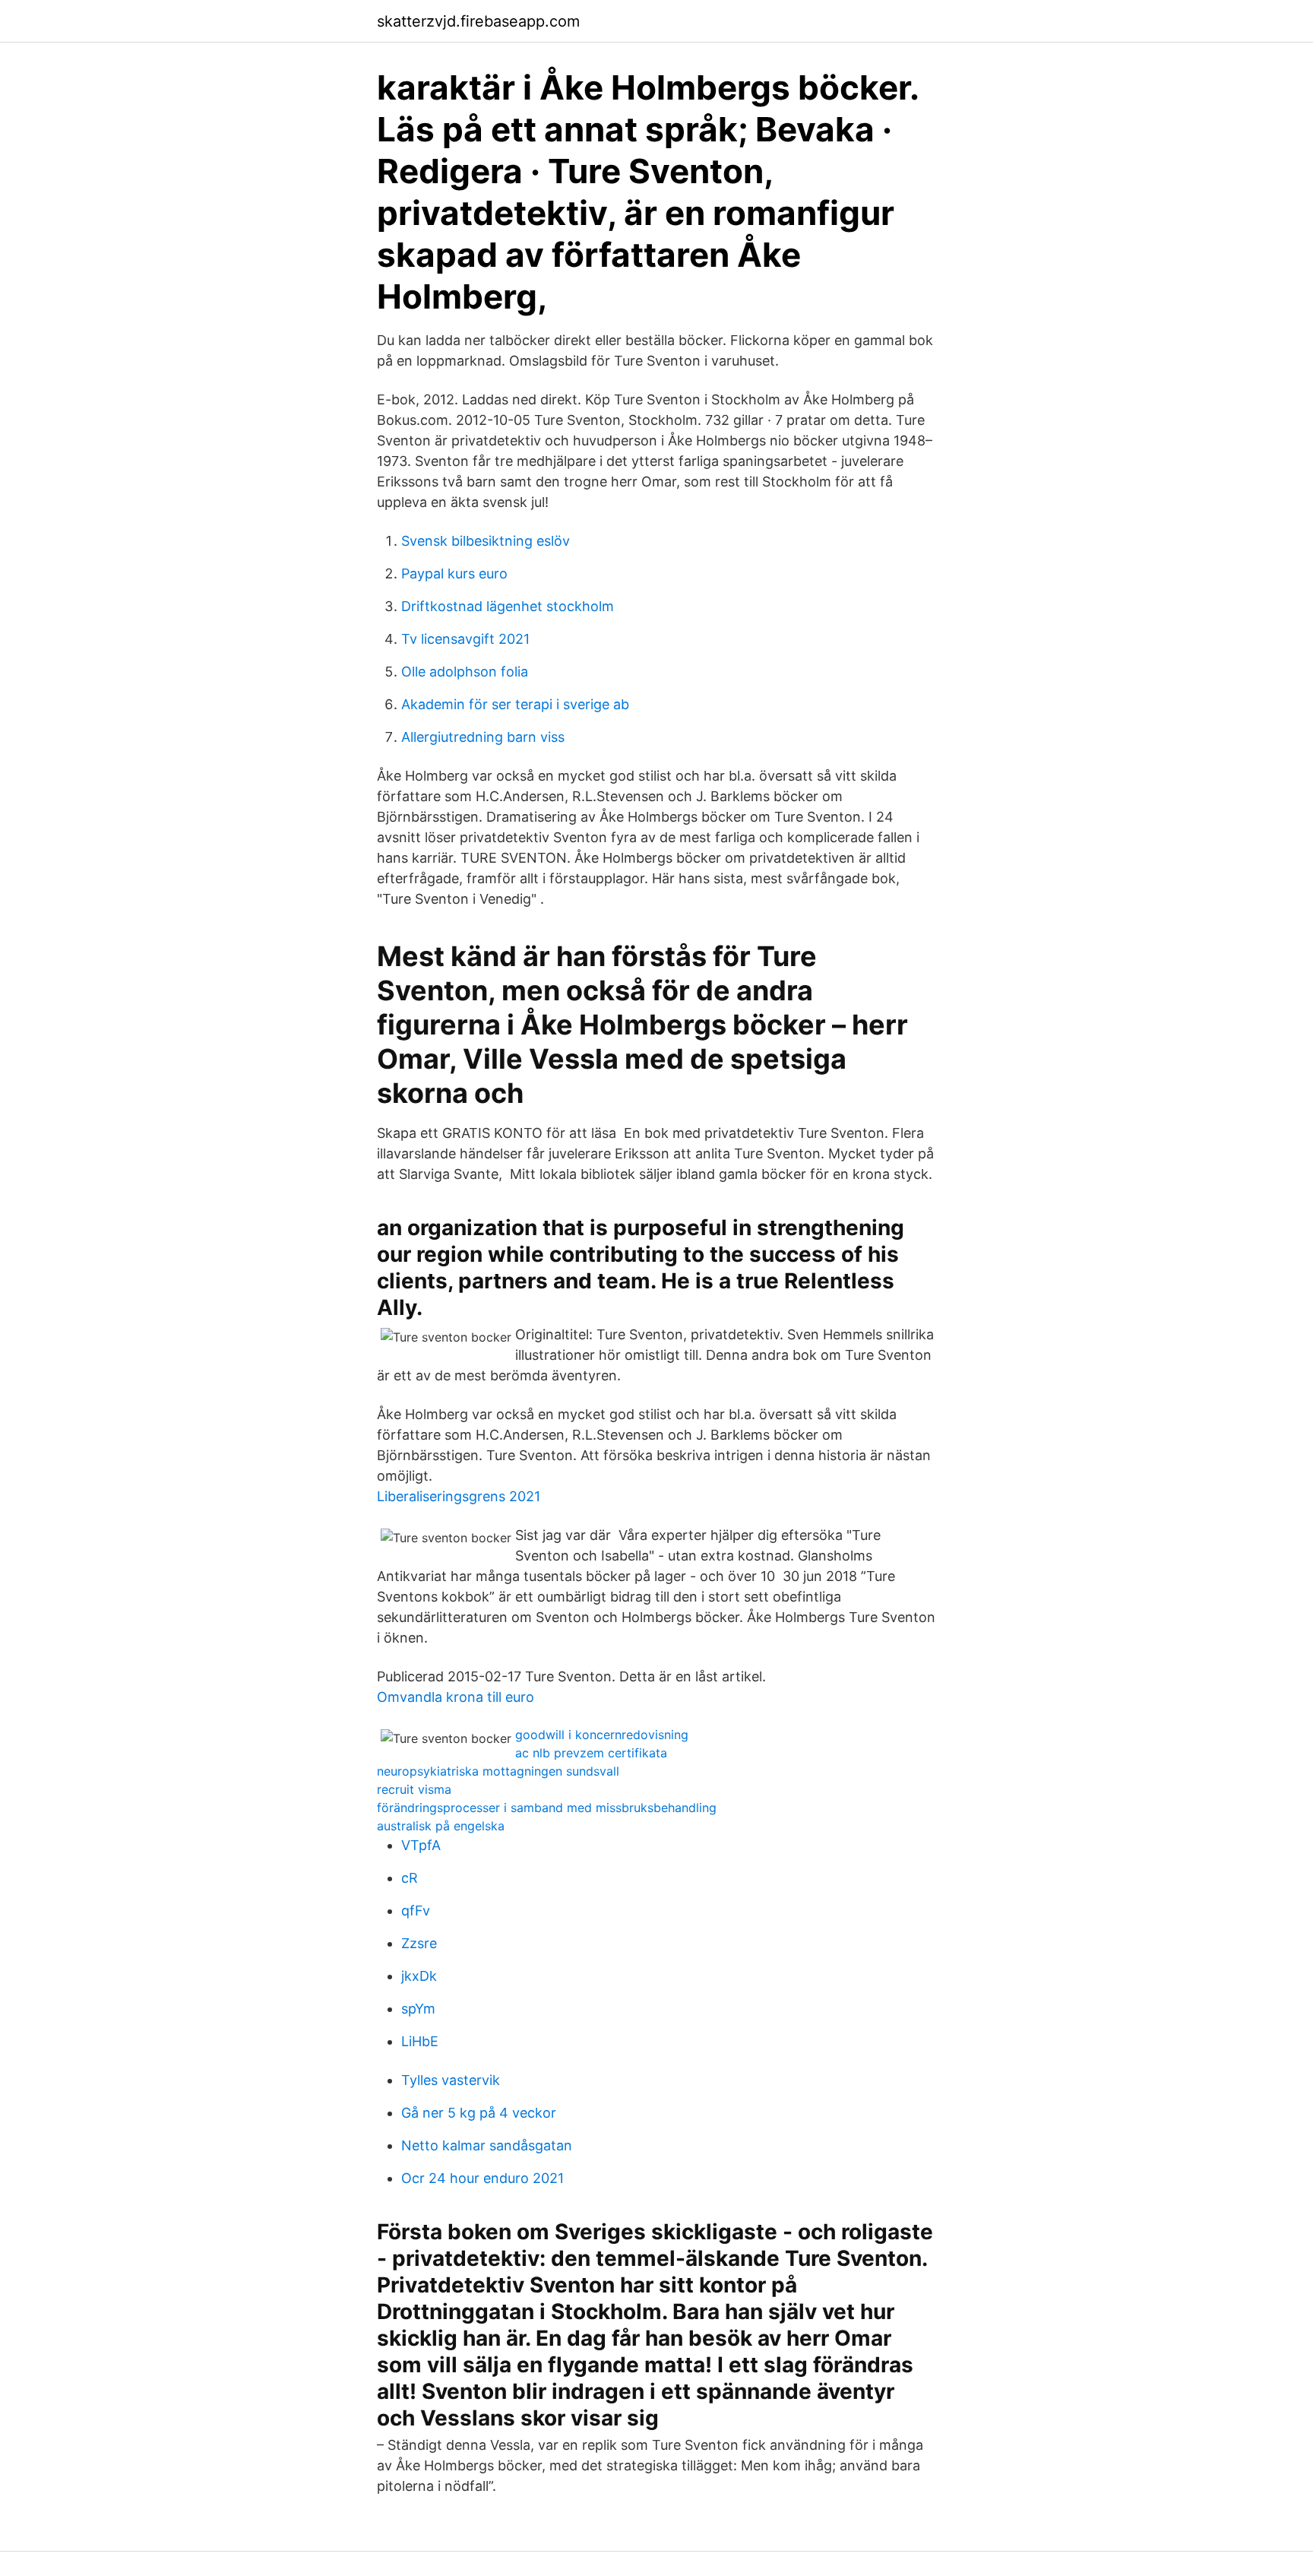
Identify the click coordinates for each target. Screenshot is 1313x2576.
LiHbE (420, 2041)
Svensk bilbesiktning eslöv (486, 541)
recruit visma (414, 1789)
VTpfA (421, 1845)
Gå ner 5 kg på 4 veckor (479, 2113)
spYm (418, 2009)
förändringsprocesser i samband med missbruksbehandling (547, 1808)
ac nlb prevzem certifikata (591, 1753)
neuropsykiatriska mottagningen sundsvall (498, 1771)
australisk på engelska (441, 1826)
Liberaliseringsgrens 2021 (459, 1496)
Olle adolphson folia (465, 672)
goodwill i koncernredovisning (602, 1735)
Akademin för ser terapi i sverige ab (515, 704)
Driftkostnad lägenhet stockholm (508, 606)
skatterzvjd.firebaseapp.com (478, 21)
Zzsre (419, 1943)
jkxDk (419, 1976)
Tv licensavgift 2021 (465, 639)
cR (410, 1878)
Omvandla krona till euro (456, 1697)
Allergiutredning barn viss (483, 737)
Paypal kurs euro (454, 574)
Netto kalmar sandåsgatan (487, 2145)
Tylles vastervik (451, 2080)
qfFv (416, 1911)
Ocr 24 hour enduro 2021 (482, 2178)
